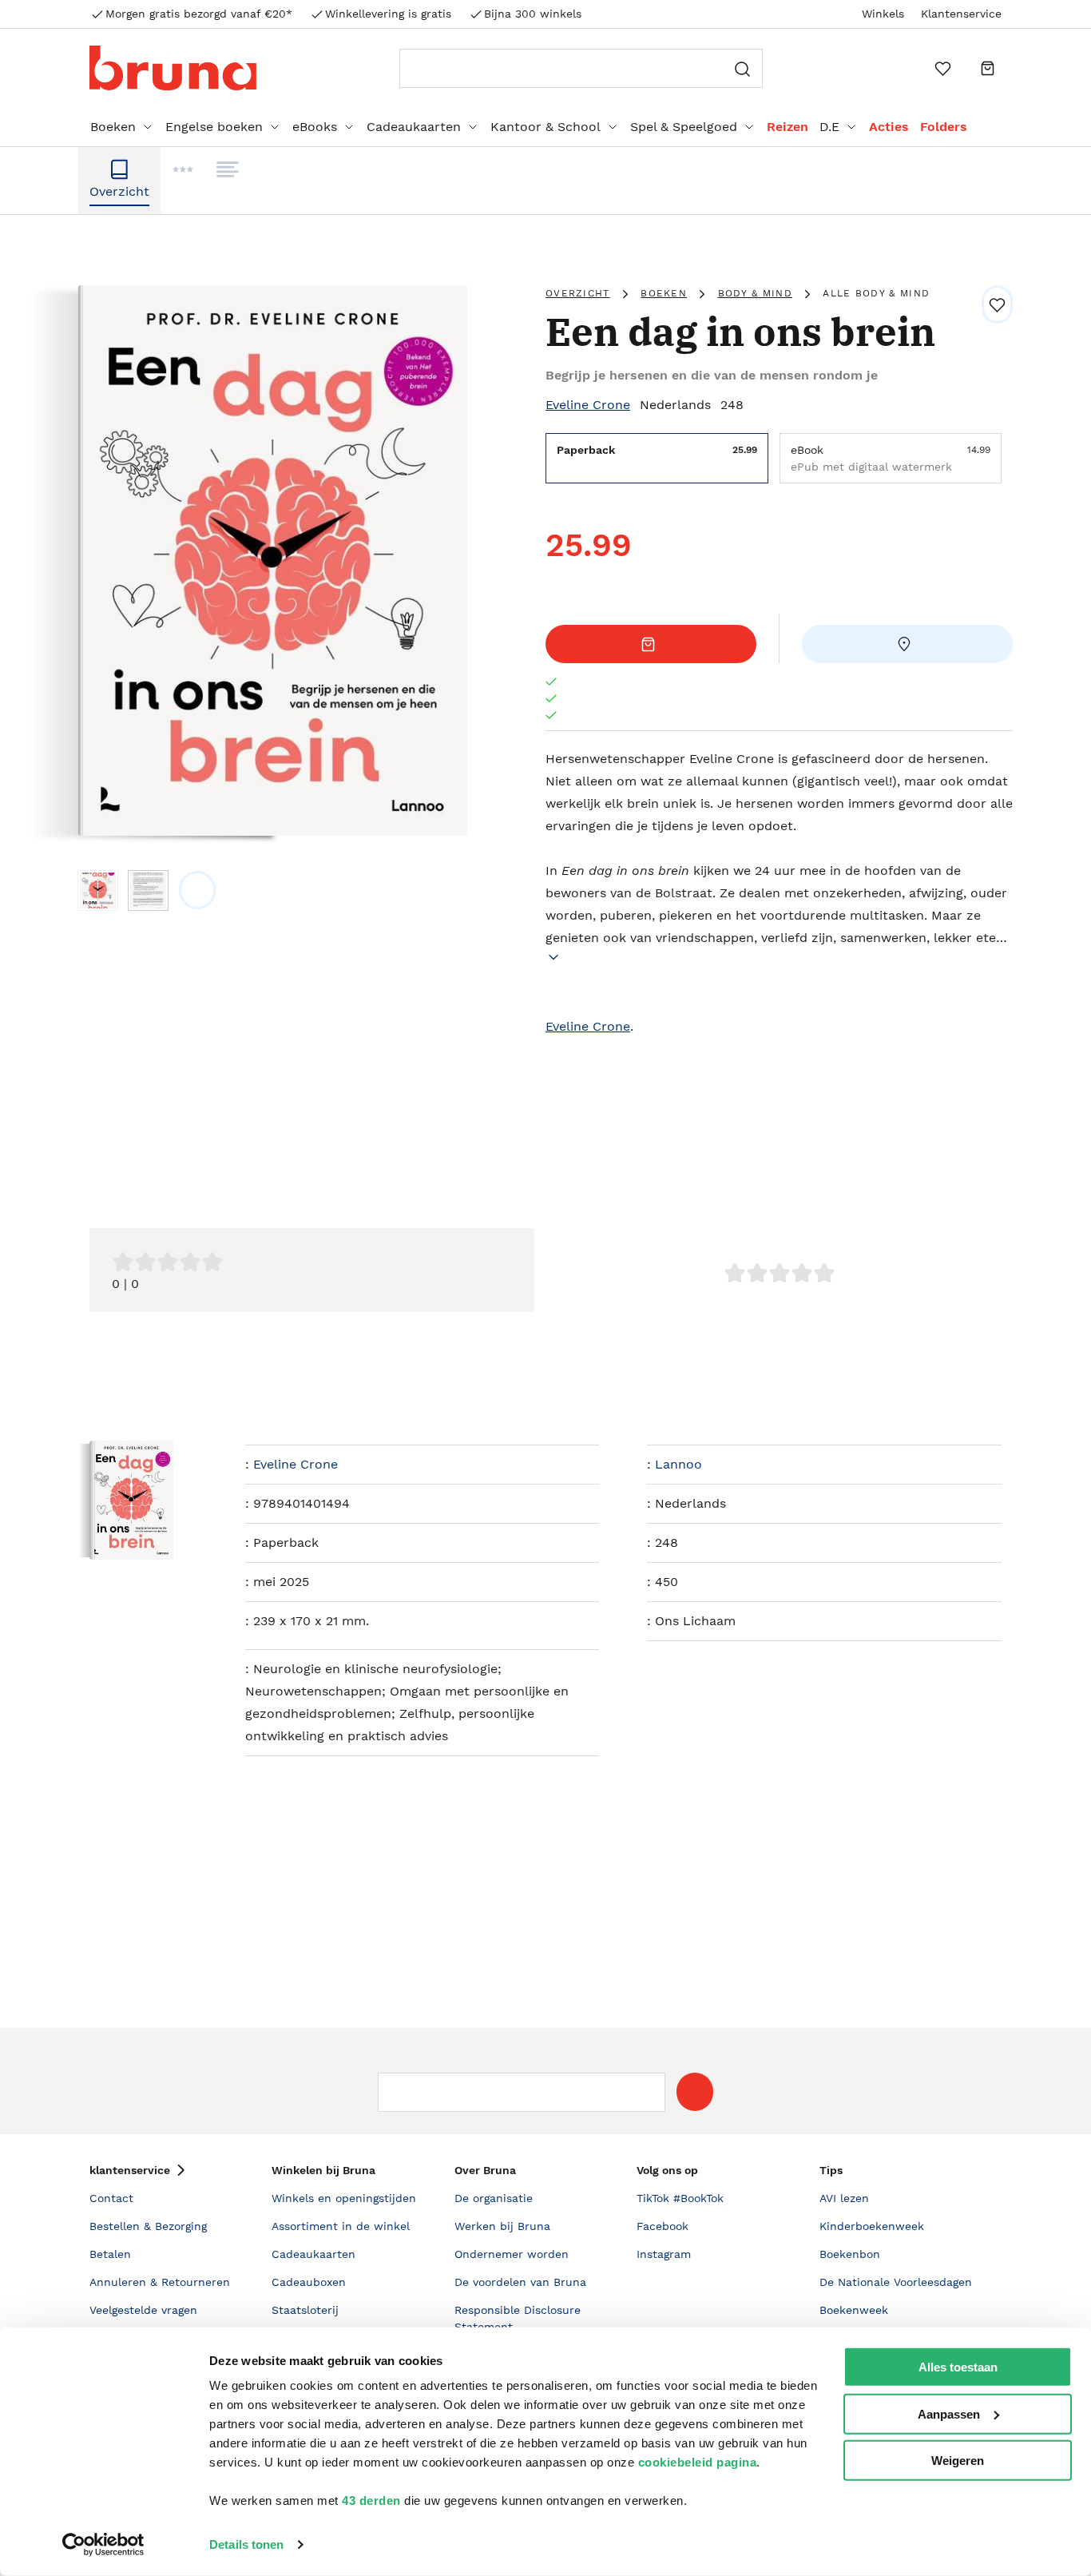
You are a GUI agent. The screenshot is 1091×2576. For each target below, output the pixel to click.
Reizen (788, 127)
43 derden (371, 2500)
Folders (944, 127)
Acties (889, 127)
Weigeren (958, 2461)
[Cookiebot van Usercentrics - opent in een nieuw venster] (103, 2545)
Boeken (113, 127)
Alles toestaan (958, 2367)
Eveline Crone (588, 405)
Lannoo (678, 1464)
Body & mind (755, 293)
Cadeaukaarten (414, 127)
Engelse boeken (214, 127)
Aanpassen (949, 2413)
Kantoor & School (545, 127)
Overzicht (578, 293)
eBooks (315, 127)
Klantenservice (961, 14)
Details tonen (246, 2544)
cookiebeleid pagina (698, 2462)
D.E (829, 127)
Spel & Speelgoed (684, 127)
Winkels (883, 14)
